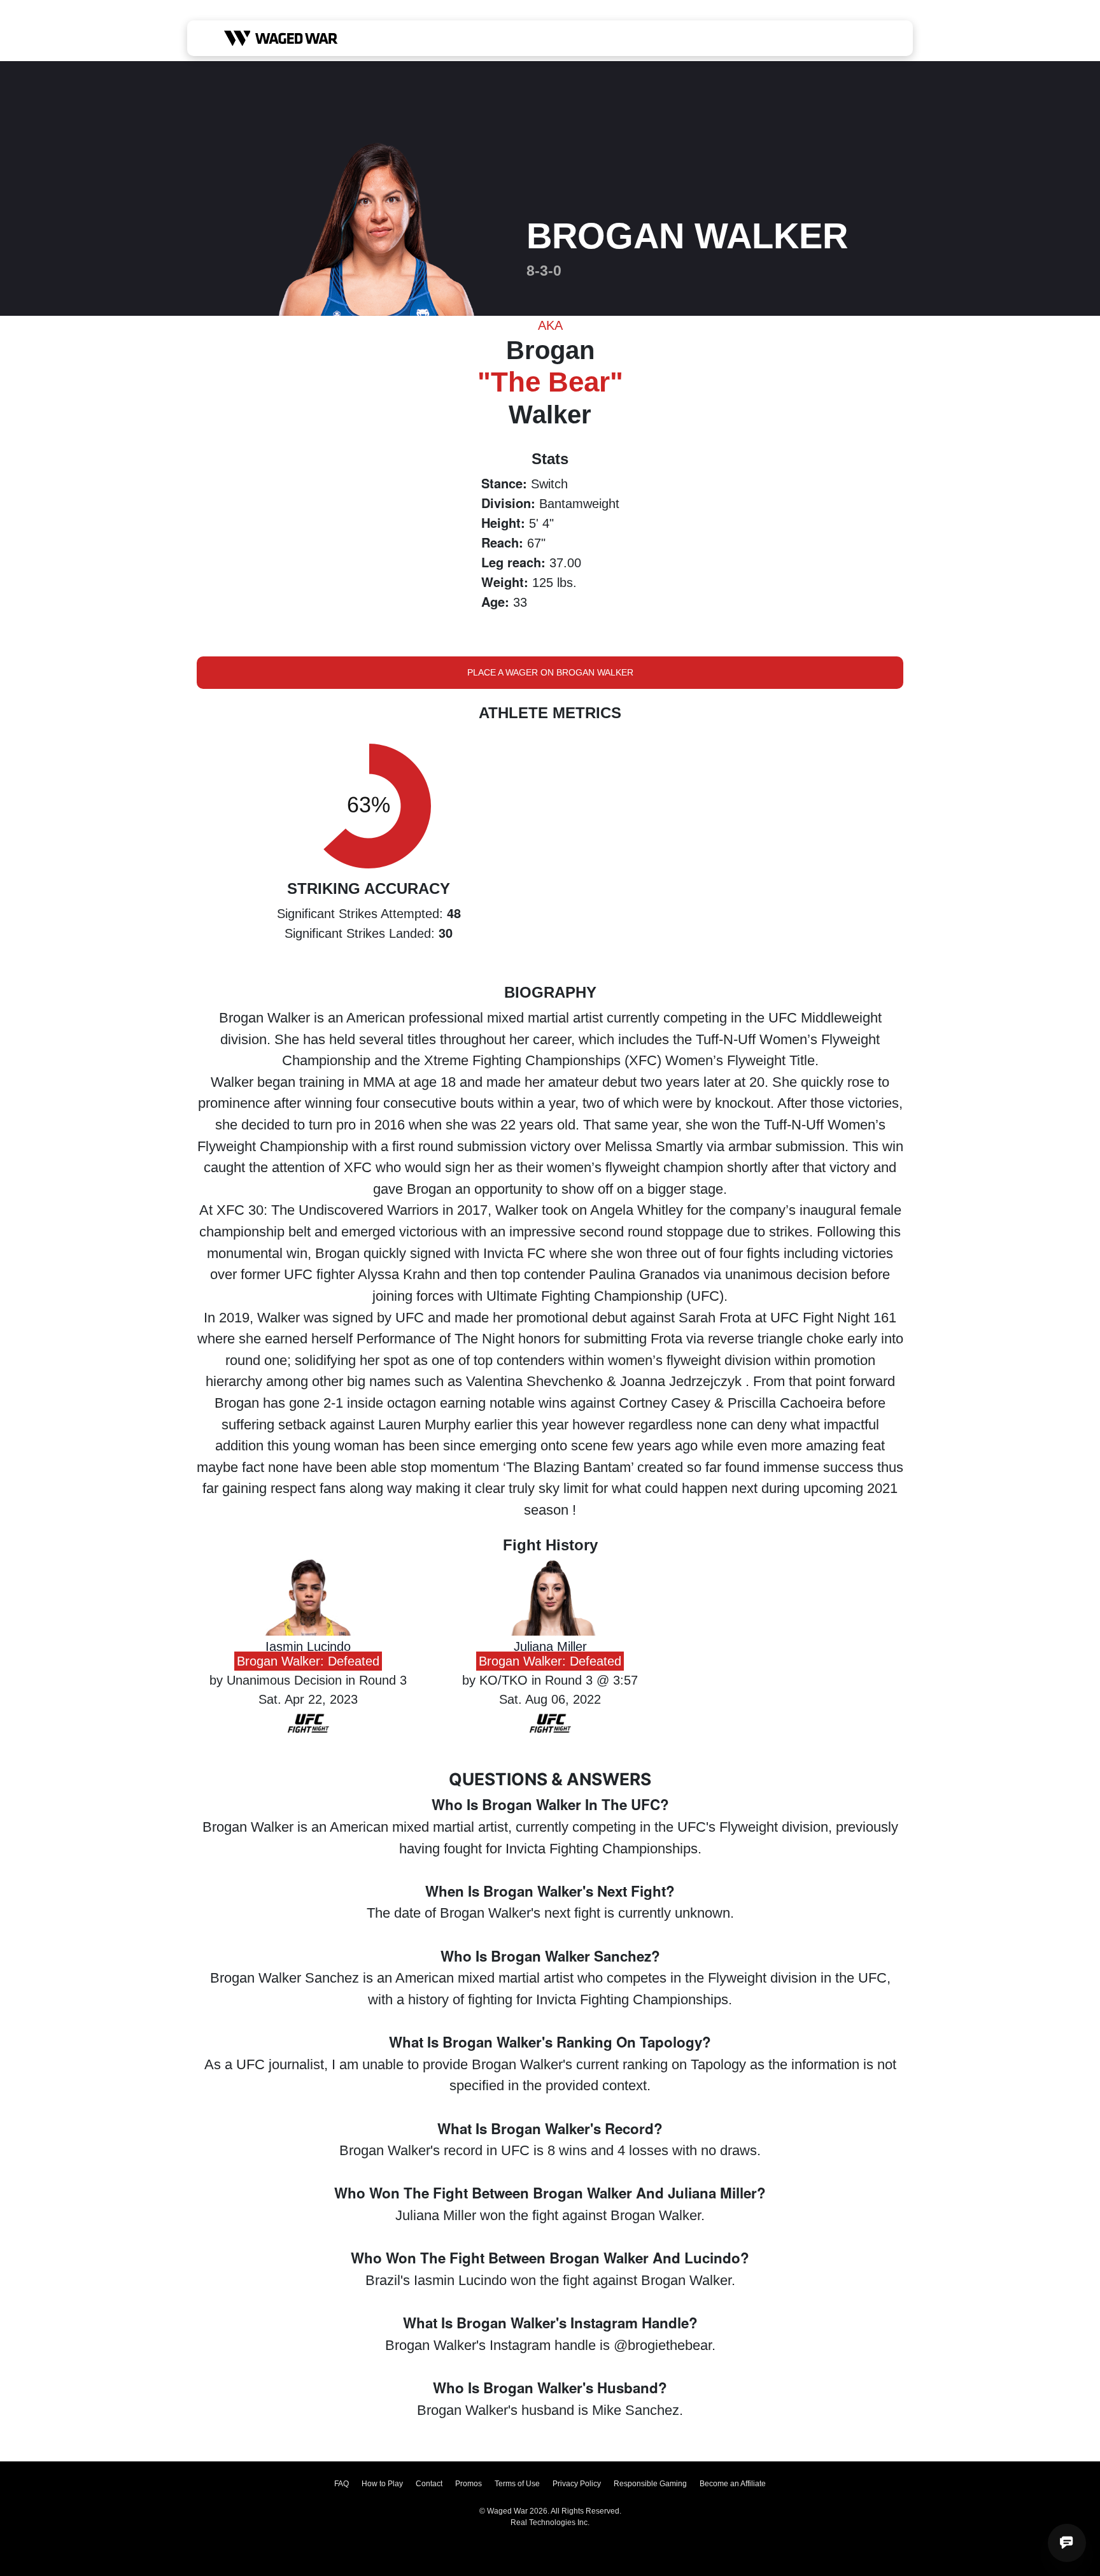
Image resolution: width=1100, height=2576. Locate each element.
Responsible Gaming (650, 2484)
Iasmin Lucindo (308, 1646)
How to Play (382, 2484)
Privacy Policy (577, 2484)
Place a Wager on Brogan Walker (550, 672)
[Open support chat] (1067, 2543)
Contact (429, 2484)
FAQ (342, 2484)
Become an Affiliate (733, 2484)
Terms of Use (517, 2484)
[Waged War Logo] (281, 38)
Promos (469, 2484)
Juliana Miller (550, 1646)
